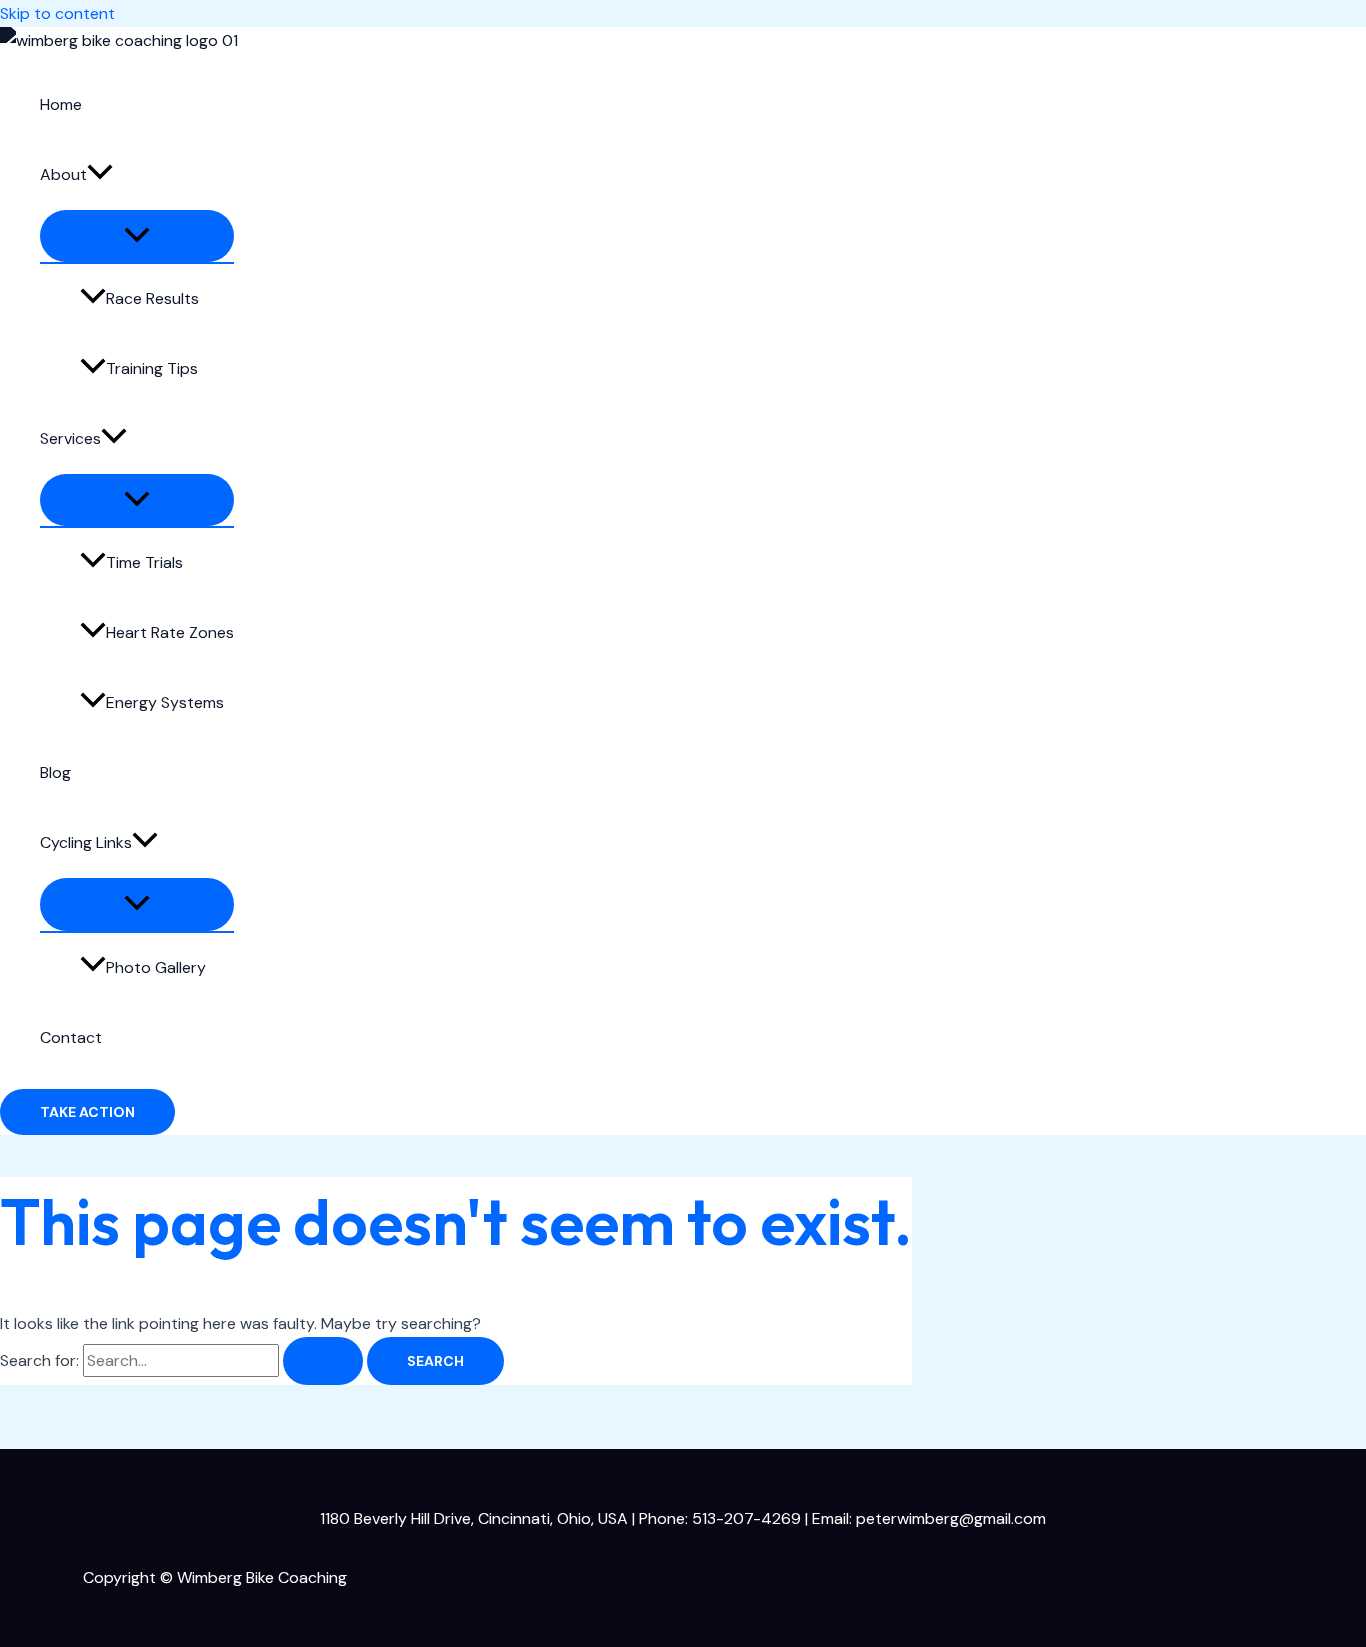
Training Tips (152, 368)
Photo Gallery (156, 967)
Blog (55, 772)
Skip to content (57, 13)
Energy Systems (165, 702)
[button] (100, 175)
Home (61, 104)
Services (70, 438)
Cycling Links (86, 842)
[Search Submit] (323, 1361)
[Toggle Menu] (137, 236)
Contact (71, 1037)
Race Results (152, 298)
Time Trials (144, 562)
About (63, 174)
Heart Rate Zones (170, 632)
